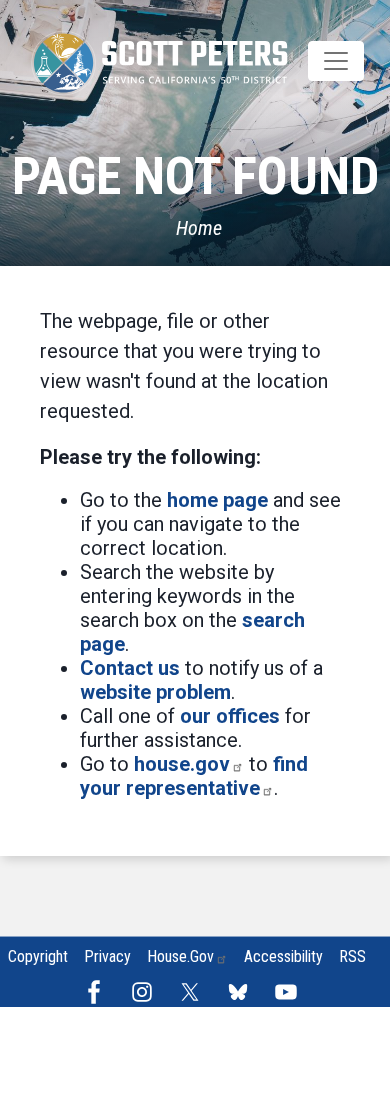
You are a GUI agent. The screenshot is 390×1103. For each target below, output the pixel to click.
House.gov (180, 956)
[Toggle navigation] (336, 61)
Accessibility (283, 956)
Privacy (107, 956)
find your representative (194, 776)
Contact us (130, 668)
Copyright (38, 956)
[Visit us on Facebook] (99, 992)
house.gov (182, 764)
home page (217, 500)
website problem (155, 692)
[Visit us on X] (195, 992)
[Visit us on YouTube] (291, 992)
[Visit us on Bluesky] (243, 992)
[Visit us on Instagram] (147, 992)
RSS (352, 956)
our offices (230, 716)
